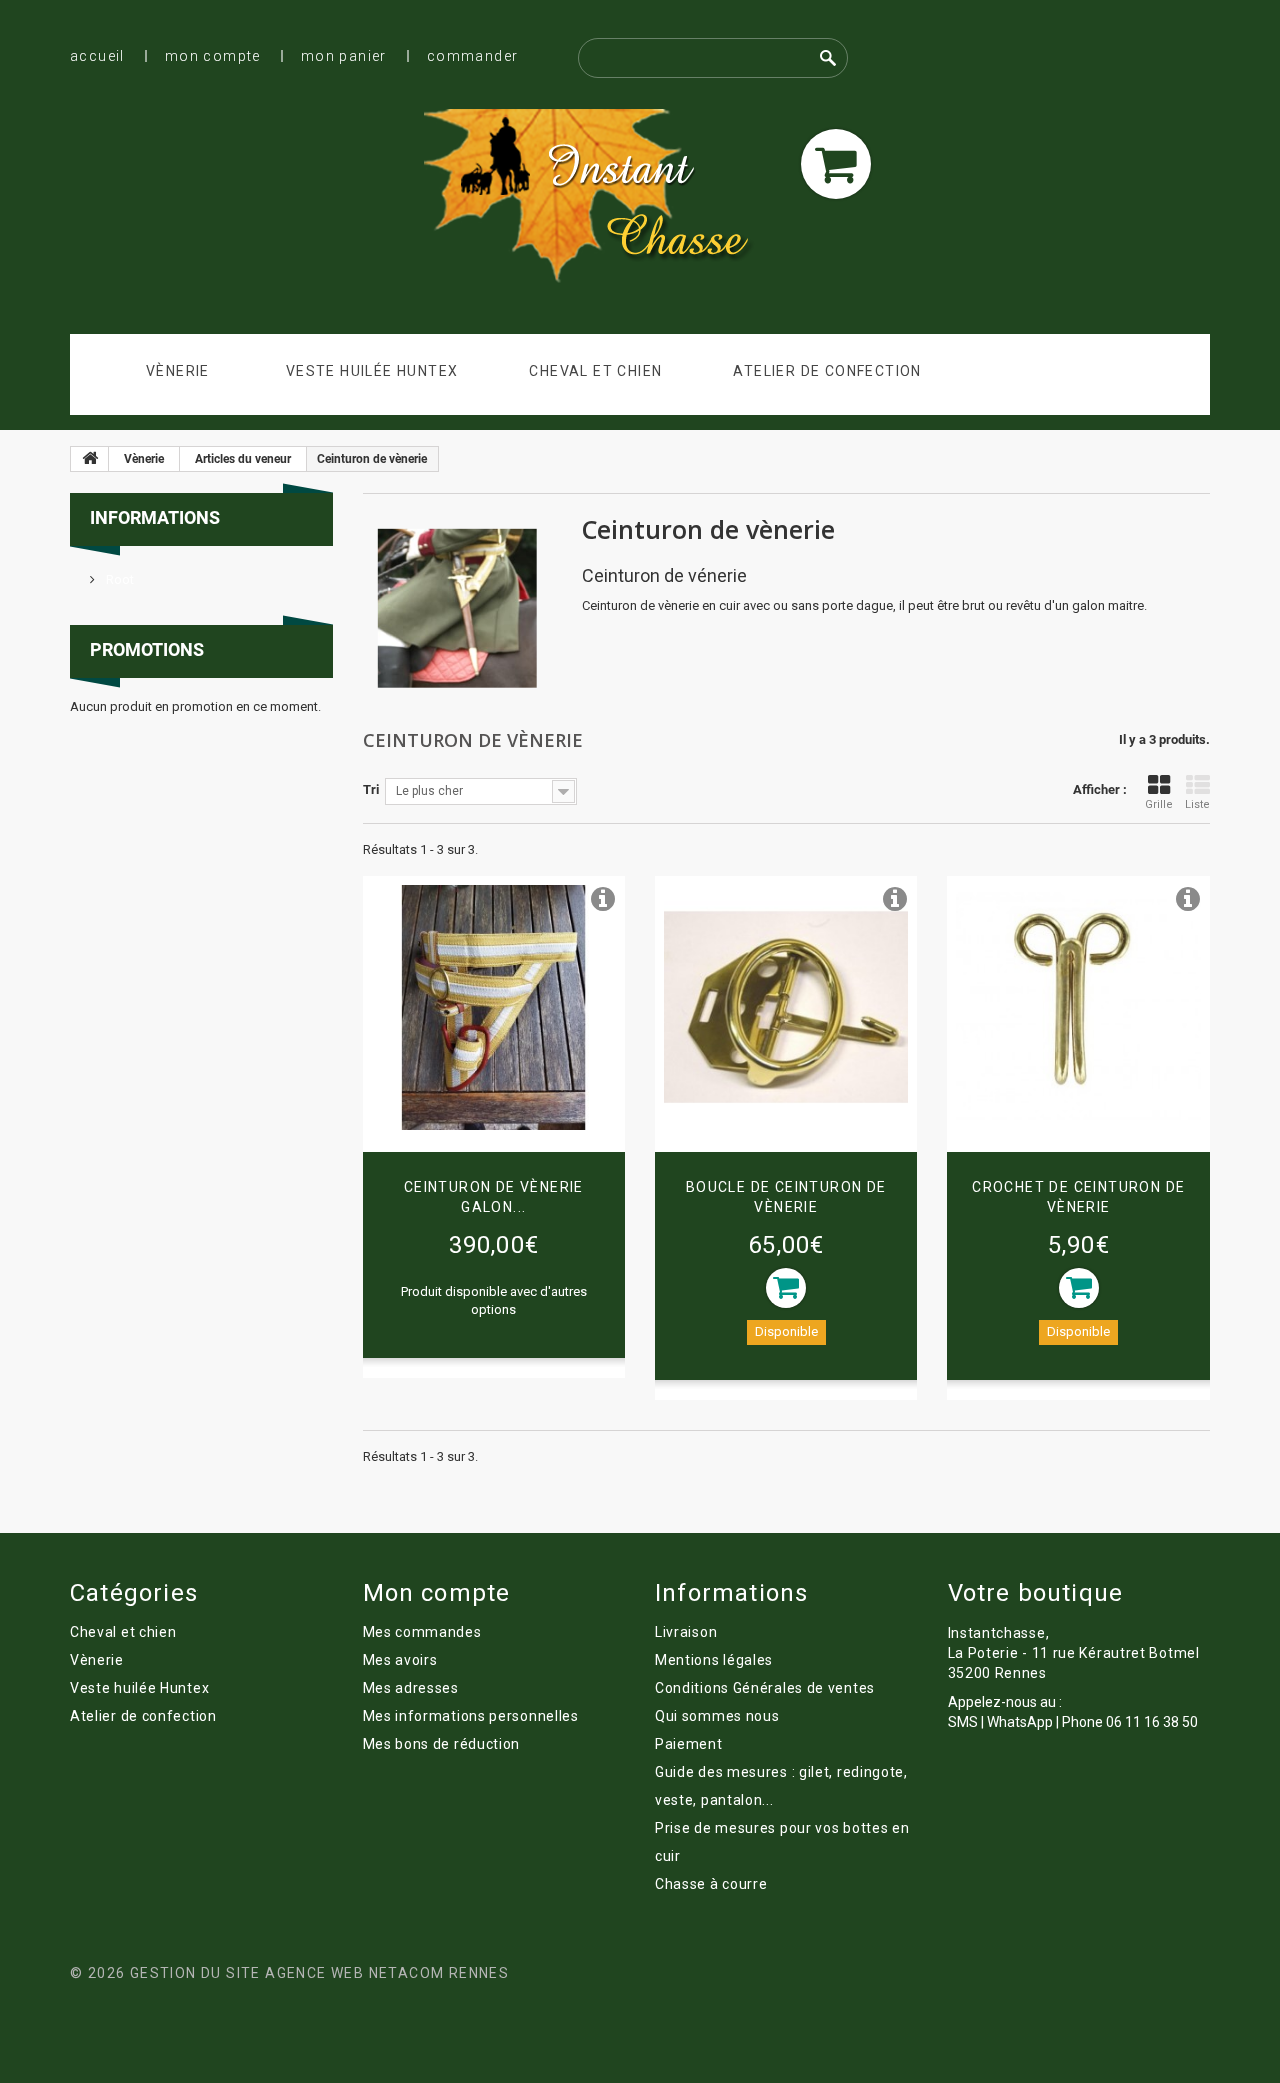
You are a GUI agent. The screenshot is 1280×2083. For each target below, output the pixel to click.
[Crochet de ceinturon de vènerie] (1078, 1007)
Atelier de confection (827, 371)
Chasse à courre (711, 1884)
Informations (155, 517)
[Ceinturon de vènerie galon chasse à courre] (494, 1007)
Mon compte (213, 56)
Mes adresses (411, 1688)
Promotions (147, 649)
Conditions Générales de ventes (765, 1688)
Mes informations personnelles (471, 1716)
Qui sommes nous (717, 1716)
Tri (371, 789)
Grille (1159, 804)
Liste (1197, 804)
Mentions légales (714, 1660)
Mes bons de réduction (442, 1744)
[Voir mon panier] (836, 164)
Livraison (686, 1632)
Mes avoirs (400, 1660)
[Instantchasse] (604, 199)
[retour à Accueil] (90, 459)
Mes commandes (422, 1632)
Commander (473, 56)
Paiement (689, 1744)
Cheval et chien (595, 371)
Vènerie (178, 371)
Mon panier (344, 56)
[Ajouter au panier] (786, 1288)
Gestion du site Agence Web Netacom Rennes (319, 1973)
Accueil (97, 56)
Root (118, 579)
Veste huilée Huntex (372, 371)
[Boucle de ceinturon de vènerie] (786, 1007)
